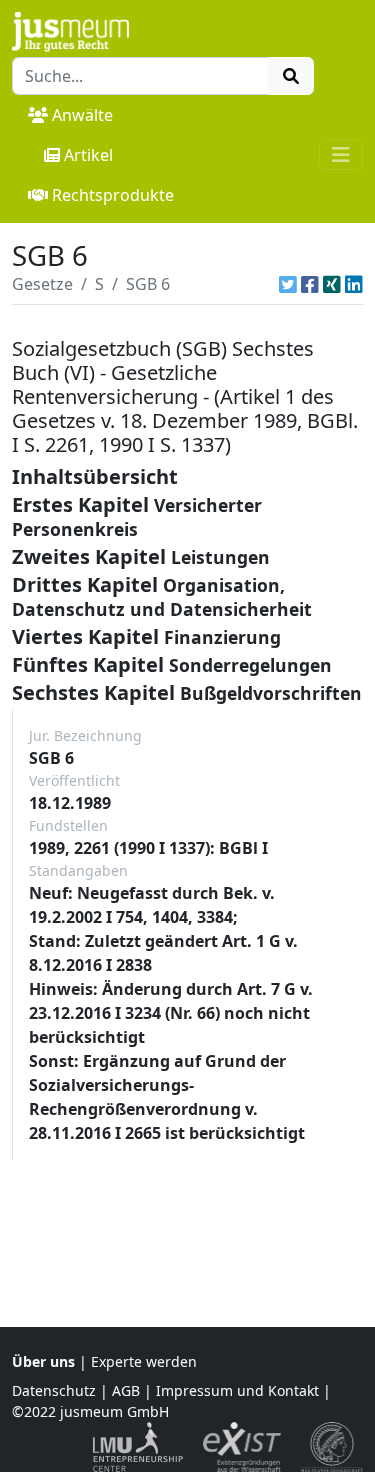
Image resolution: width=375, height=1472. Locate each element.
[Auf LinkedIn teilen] (354, 284)
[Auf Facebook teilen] (310, 284)
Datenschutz (54, 1390)
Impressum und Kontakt (237, 1390)
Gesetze (42, 284)
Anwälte (82, 115)
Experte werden (144, 1361)
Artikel (88, 155)
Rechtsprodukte (113, 195)
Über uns (43, 1361)
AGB (126, 1390)
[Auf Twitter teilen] (288, 284)
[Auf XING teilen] (332, 284)
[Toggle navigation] (341, 155)
